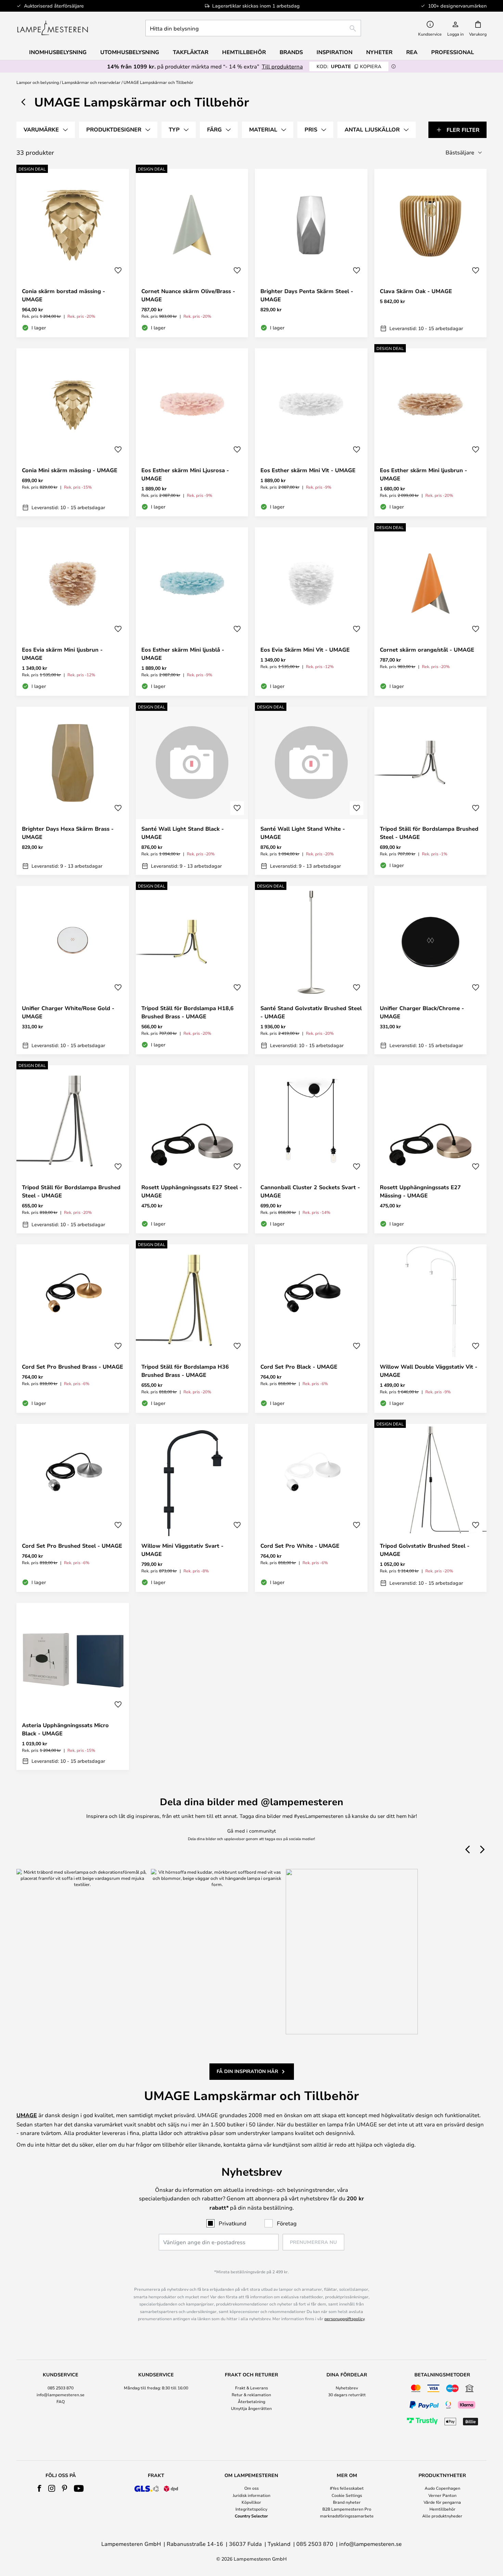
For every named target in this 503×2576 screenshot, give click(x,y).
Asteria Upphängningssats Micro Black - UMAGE (65, 1729)
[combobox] (253, 28)
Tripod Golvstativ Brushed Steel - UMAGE (425, 1550)
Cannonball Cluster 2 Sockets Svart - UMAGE (310, 1191)
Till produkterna (282, 66)
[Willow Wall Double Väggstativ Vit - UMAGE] (431, 1329)
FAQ (61, 2401)
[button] (118, 271)
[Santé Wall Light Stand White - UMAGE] (311, 791)
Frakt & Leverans (251, 2388)
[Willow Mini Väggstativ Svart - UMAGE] (192, 1508)
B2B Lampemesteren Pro (347, 2509)
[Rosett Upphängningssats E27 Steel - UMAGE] (192, 1149)
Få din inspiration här (247, 2071)
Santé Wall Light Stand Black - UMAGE (183, 833)
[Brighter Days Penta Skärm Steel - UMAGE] (311, 253)
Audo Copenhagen (442, 2488)
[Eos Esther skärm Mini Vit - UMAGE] (311, 432)
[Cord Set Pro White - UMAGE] (311, 1508)
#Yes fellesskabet (347, 2488)
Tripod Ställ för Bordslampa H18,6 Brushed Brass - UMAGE (188, 1012)
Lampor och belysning (38, 82)
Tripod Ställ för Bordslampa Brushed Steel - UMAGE (429, 833)
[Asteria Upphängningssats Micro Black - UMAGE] (73, 1686)
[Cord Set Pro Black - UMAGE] (311, 1329)
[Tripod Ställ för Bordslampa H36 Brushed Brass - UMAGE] (192, 1329)
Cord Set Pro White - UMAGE (300, 1546)
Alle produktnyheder (442, 2516)
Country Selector (251, 2516)
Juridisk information (251, 2495)
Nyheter (379, 52)
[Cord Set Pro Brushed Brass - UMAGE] (73, 1329)
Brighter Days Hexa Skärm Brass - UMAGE (68, 833)
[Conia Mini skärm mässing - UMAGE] (73, 432)
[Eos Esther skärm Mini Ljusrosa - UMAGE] (192, 432)
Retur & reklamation (251, 2395)
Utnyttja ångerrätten (251, 2408)
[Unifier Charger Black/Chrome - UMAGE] (431, 970)
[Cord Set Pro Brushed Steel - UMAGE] (73, 1508)
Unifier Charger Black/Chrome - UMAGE (422, 1012)
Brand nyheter (347, 2502)
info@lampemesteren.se (61, 2395)
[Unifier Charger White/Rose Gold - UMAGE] (73, 970)
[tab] (46, 130)
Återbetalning (251, 2401)
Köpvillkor (251, 2502)
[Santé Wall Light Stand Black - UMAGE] (192, 791)
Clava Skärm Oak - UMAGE (416, 291)
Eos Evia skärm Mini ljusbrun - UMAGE (62, 654)
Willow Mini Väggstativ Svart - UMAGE (182, 1550)
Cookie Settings (347, 2495)
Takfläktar (191, 52)
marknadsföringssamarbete (347, 2516)
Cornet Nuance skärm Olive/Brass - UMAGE (188, 295)
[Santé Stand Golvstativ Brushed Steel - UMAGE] (311, 970)
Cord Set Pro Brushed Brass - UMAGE (73, 1367)
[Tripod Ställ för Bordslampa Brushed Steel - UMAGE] (431, 791)
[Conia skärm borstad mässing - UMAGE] (73, 253)
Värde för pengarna (442, 2502)
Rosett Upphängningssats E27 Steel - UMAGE (192, 1191)
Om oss (251, 2488)
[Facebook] (40, 2488)
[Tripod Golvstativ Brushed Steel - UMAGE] (431, 1508)
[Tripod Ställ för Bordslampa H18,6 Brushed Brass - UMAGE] (192, 970)
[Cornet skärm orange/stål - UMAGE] (431, 612)
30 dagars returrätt (347, 2395)
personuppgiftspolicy (344, 2319)
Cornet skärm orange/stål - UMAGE (427, 650)
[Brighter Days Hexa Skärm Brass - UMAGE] (73, 791)
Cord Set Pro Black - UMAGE (299, 1367)
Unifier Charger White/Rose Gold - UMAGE (68, 1012)
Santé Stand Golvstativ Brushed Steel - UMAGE (311, 1012)
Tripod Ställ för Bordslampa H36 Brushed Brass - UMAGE (185, 1371)
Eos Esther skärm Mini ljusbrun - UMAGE (423, 474)
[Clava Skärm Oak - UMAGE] (431, 253)
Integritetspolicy (251, 2509)
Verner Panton (442, 2495)
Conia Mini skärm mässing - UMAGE (70, 470)
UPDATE (349, 66)
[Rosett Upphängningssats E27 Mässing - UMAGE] (431, 1149)
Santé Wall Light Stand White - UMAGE (303, 833)
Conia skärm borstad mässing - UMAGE (63, 295)
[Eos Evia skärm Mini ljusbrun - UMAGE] (73, 612)
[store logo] (53, 28)
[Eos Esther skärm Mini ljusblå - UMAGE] (192, 612)
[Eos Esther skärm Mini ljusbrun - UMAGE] (431, 432)
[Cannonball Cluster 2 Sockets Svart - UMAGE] (311, 1149)
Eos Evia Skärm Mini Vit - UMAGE (305, 650)
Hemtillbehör (442, 2509)
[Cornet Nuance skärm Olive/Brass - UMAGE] (192, 253)
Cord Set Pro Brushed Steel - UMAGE (72, 1546)
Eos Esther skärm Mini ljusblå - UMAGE (183, 654)
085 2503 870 (61, 2388)
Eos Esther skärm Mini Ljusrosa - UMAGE (185, 474)
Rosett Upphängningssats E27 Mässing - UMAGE (420, 1191)
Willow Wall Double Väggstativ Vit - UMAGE (429, 1371)
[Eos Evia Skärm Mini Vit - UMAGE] (311, 612)
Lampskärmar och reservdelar (91, 82)
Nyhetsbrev (347, 2388)
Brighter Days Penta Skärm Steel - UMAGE (307, 295)
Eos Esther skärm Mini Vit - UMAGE (308, 470)
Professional (453, 52)
